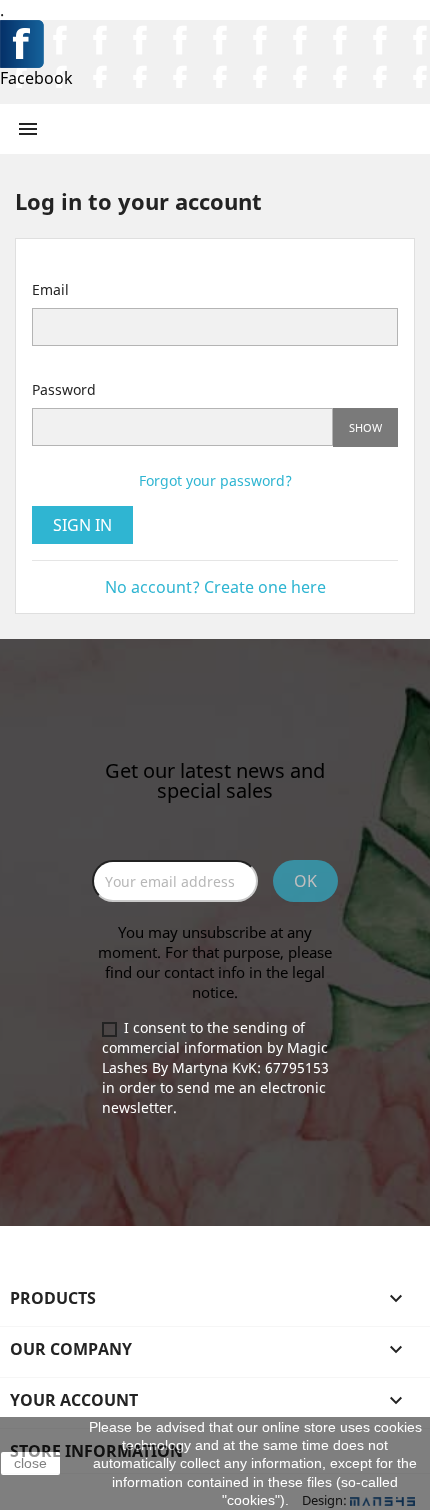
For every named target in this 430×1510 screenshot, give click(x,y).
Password (64, 389)
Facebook (36, 78)
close (30, 1463)
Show (365, 427)
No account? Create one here (215, 587)
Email (50, 289)
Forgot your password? (215, 480)
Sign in (82, 525)
